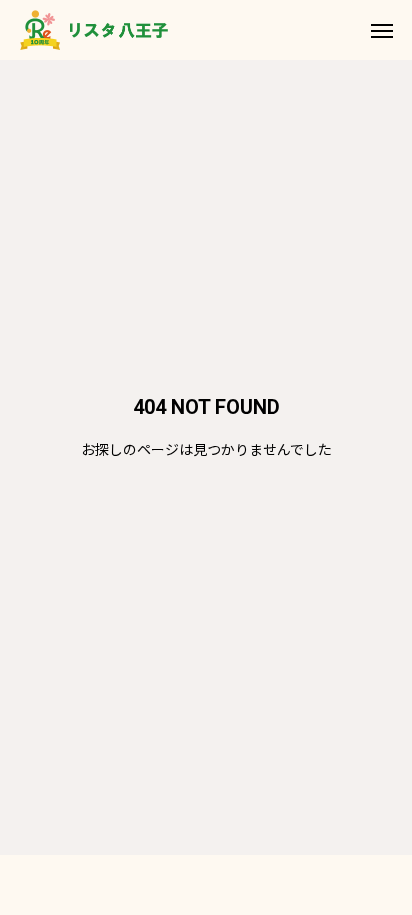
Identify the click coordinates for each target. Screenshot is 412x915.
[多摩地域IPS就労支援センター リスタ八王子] (94, 30)
